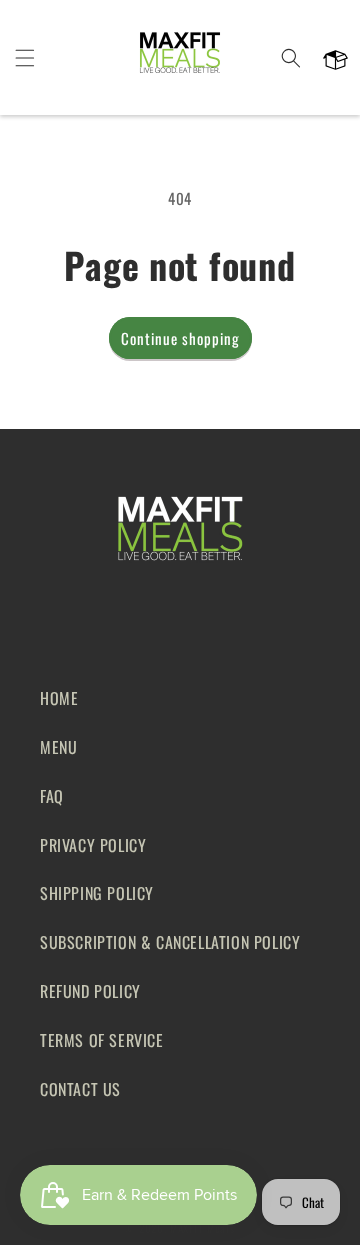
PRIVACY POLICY (93, 845)
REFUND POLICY (90, 991)
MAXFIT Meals (202, 1228)
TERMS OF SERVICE (102, 1040)
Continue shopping (180, 338)
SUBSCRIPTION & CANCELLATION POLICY (170, 942)
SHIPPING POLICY (97, 893)
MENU (58, 747)
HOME (59, 698)
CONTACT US (80, 1089)
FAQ (52, 796)
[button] (25, 58)
